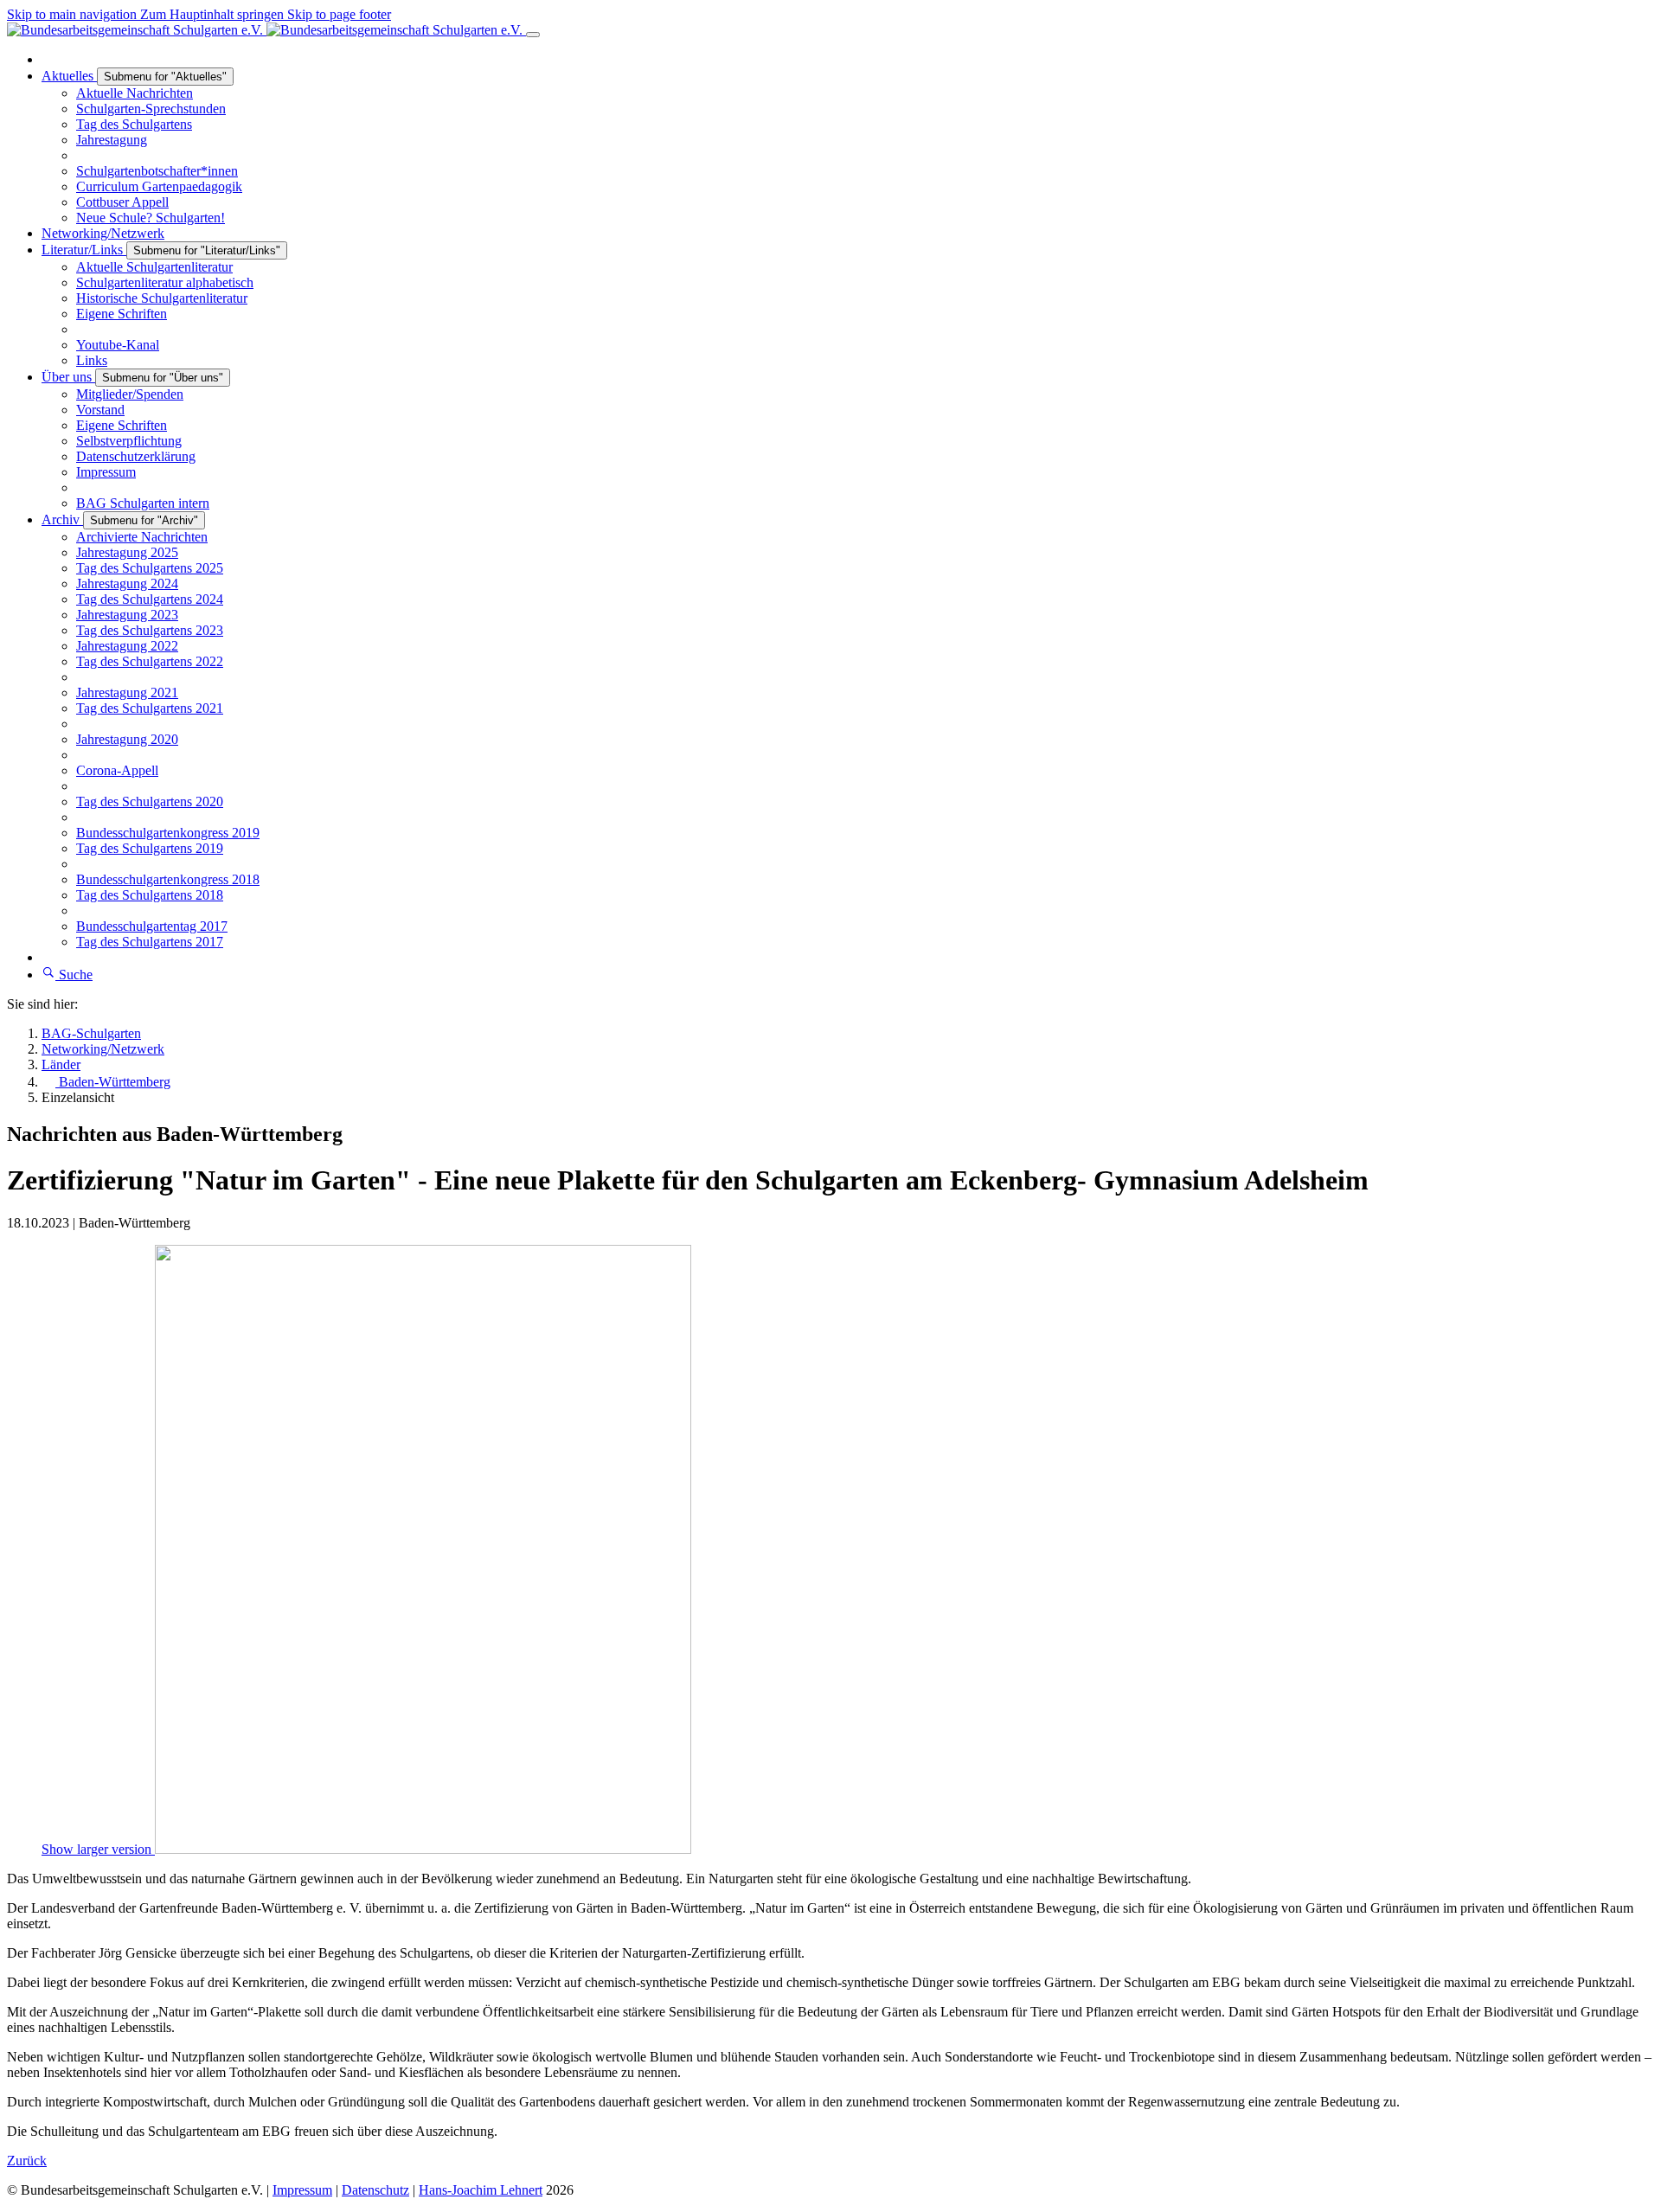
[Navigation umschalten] (533, 35)
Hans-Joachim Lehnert (481, 2190)
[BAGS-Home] (266, 30)
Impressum (302, 2190)
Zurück (27, 2161)
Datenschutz (375, 2190)
